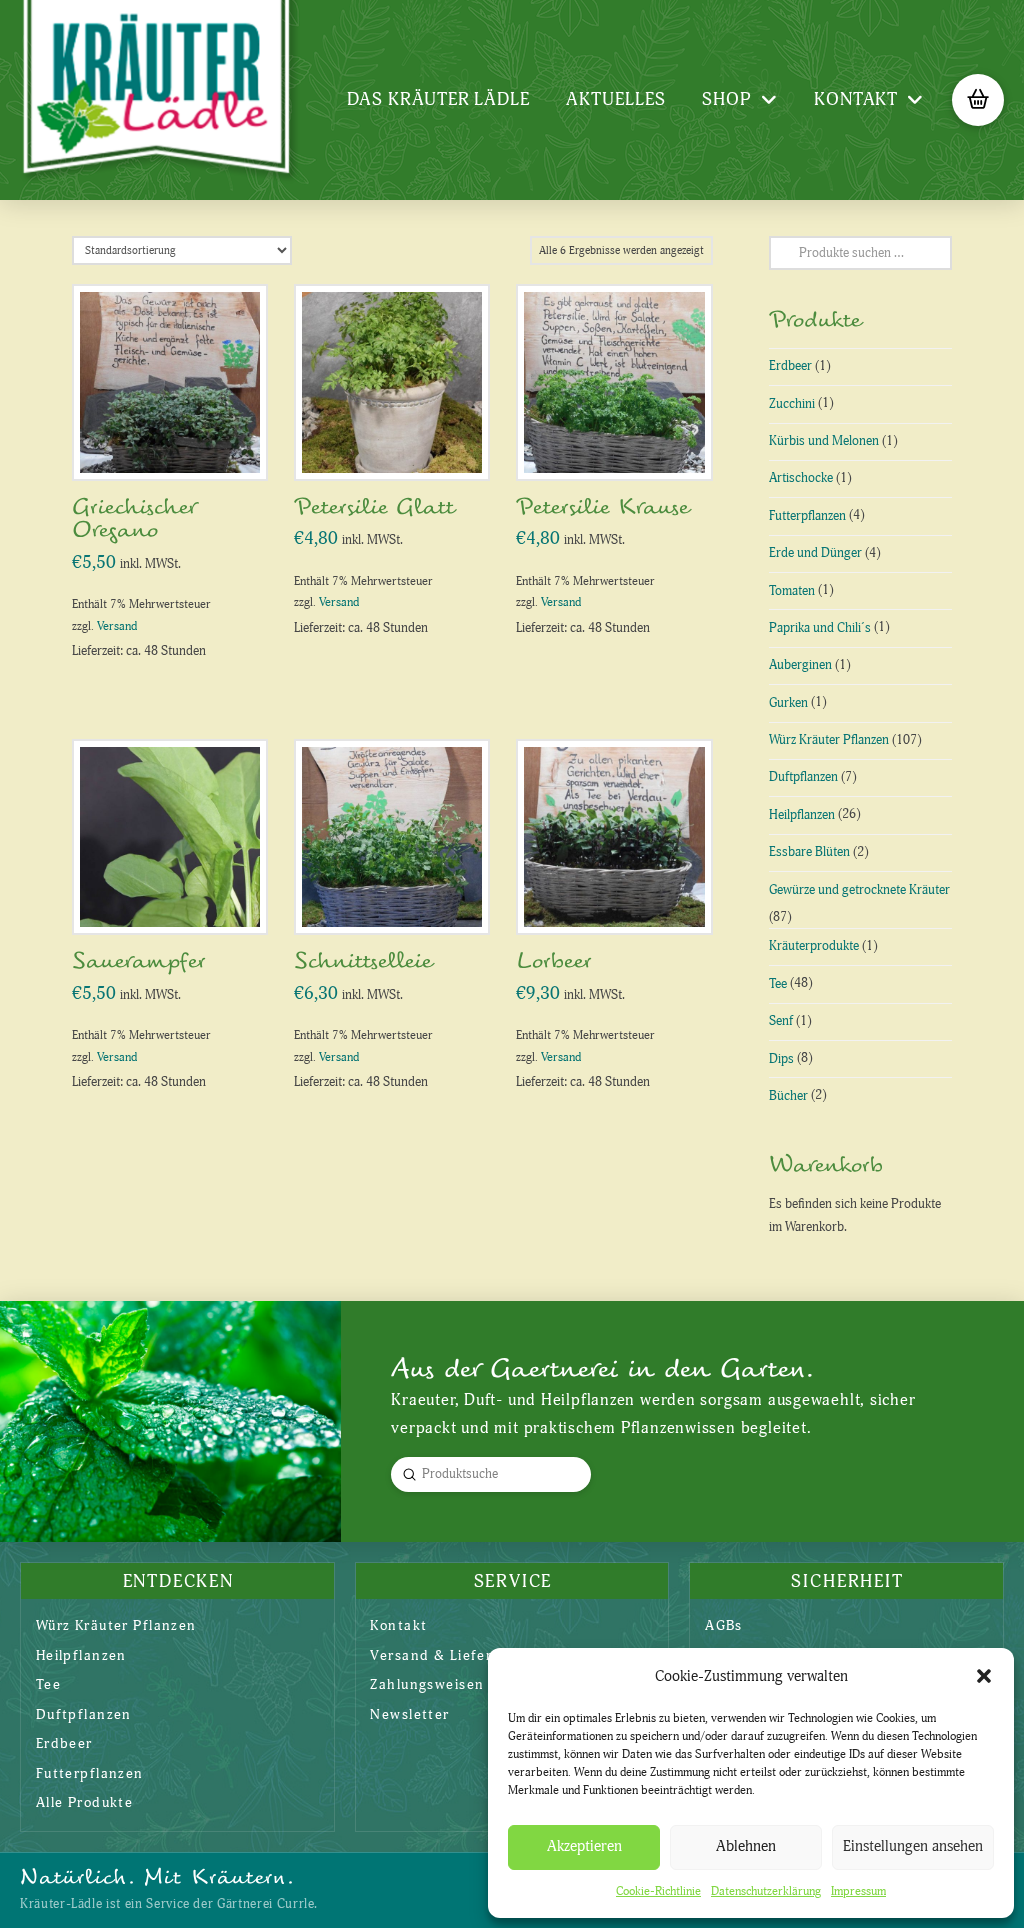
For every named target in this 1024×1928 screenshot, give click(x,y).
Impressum (858, 1891)
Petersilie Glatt (374, 507)
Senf (781, 1021)
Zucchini (792, 404)
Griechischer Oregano (134, 519)
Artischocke (801, 478)
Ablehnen (746, 1846)
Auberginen (800, 665)
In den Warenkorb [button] (177, 443)
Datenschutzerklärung (766, 1891)
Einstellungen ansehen (913, 1846)
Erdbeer (790, 366)
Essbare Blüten (809, 852)
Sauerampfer (139, 961)
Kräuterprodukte (814, 946)
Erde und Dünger (815, 553)
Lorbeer (554, 961)
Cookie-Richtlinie (658, 1891)
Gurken (788, 703)
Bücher (788, 1096)
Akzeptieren (584, 1846)
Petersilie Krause (602, 507)
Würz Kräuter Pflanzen (829, 740)
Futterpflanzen (807, 516)
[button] (984, 1676)
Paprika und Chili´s (820, 628)
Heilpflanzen (802, 815)
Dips (781, 1059)
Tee (778, 984)
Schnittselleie (363, 961)
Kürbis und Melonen (824, 441)
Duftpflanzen (803, 777)
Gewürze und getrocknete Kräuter (859, 890)
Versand (117, 626)
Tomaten (792, 591)
